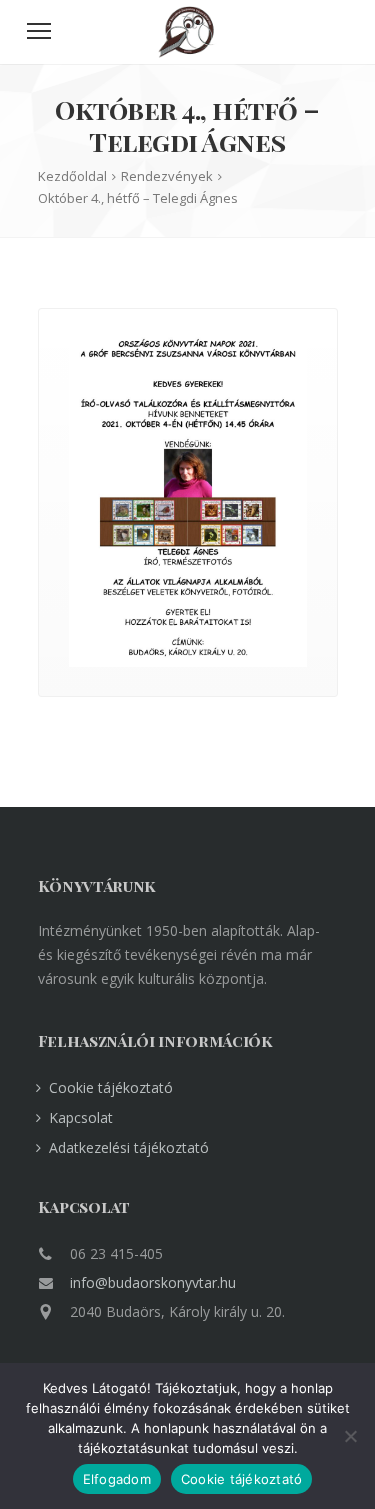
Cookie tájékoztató (111, 1087)
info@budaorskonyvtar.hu (153, 1282)
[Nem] (350, 1436)
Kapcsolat (81, 1117)
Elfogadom (117, 1479)
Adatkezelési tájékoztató (129, 1147)
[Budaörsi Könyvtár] (187, 52)
